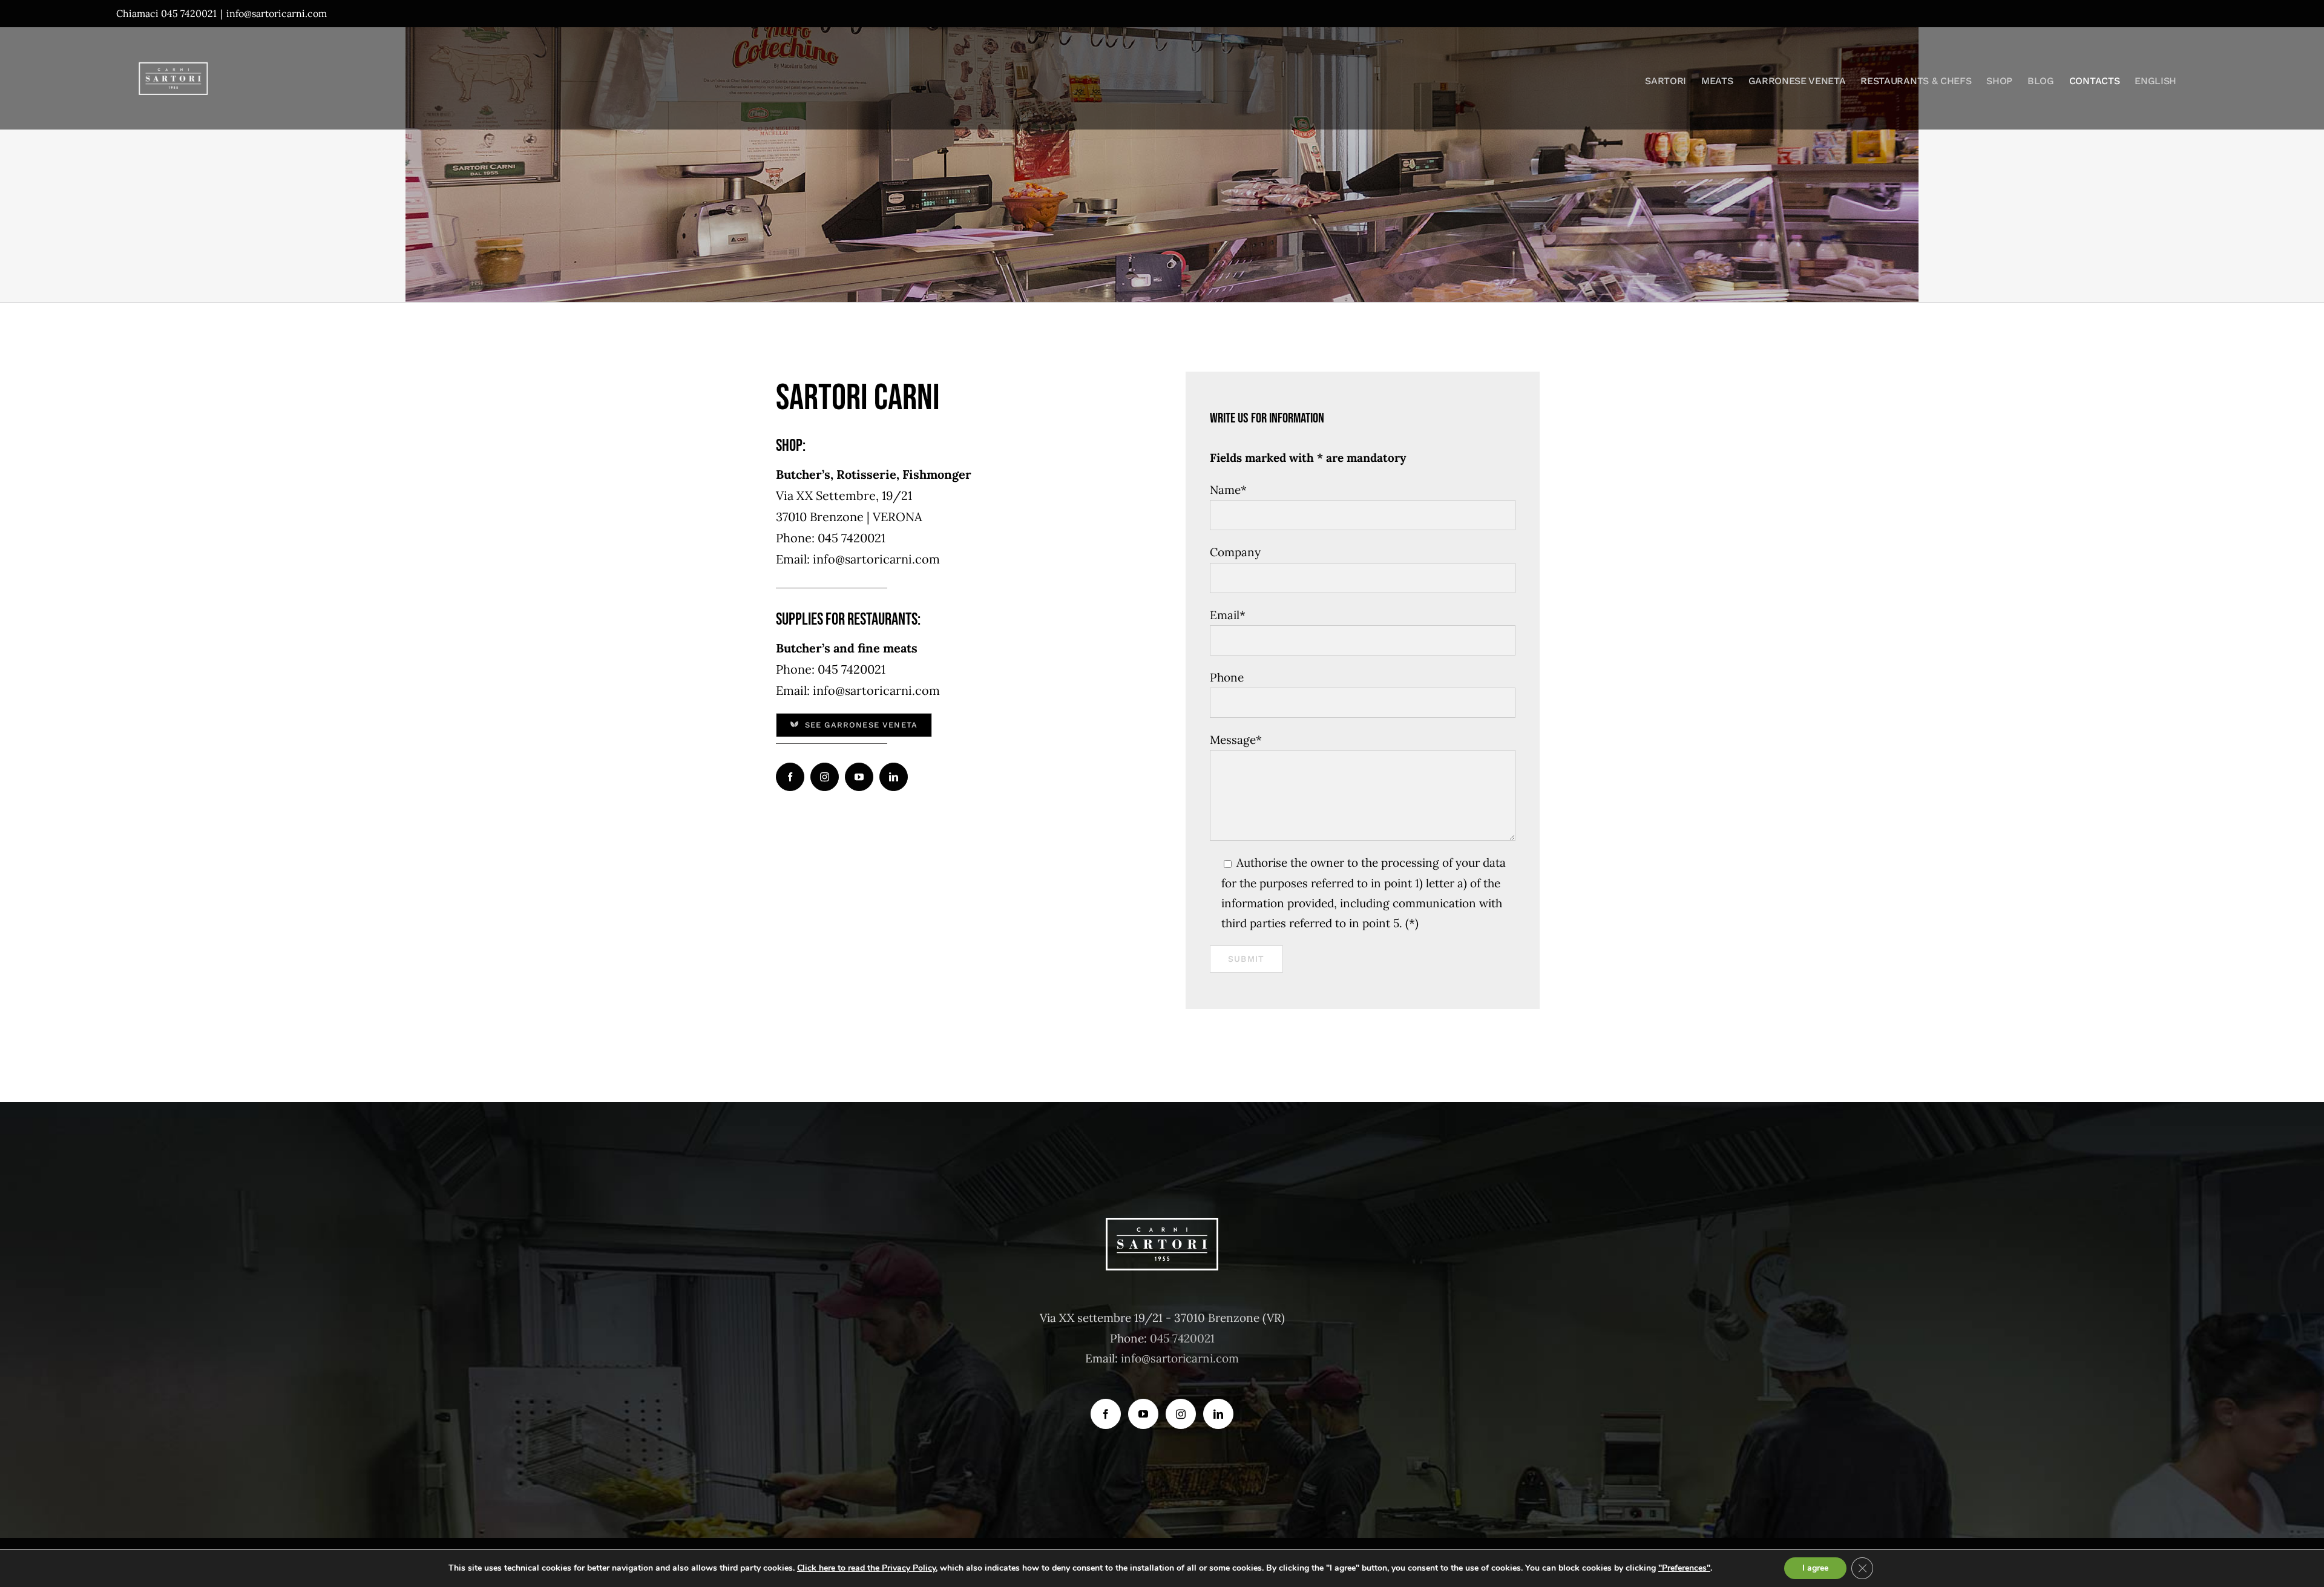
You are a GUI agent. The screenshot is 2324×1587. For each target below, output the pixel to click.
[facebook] (790, 777)
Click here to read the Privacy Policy (866, 1568)
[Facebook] (1106, 1414)
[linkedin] (894, 777)
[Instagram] (1181, 1414)
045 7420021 (1182, 1338)
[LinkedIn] (1218, 1414)
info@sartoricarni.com (277, 13)
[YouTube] (1143, 1414)
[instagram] (825, 777)
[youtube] (859, 777)
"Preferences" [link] (1684, 1568)
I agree (1815, 1568)
